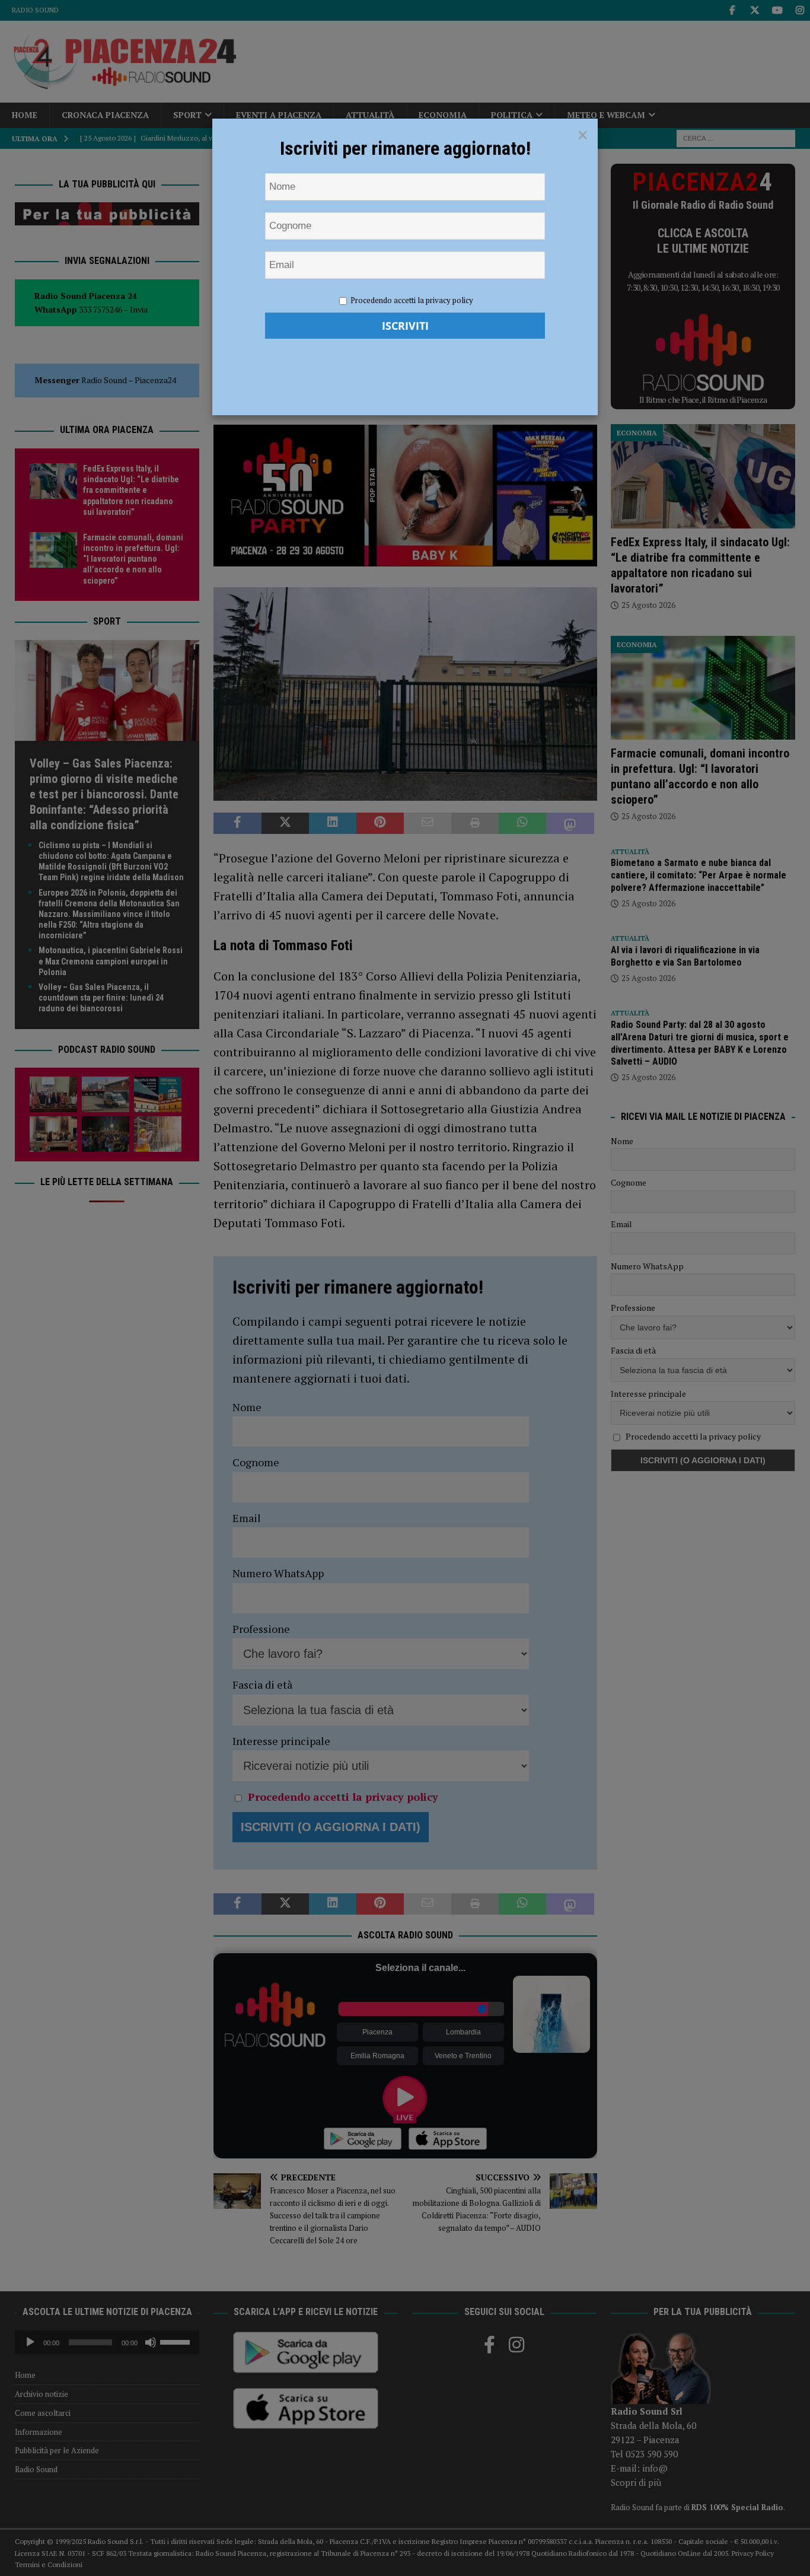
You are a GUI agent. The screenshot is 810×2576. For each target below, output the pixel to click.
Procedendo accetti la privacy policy (412, 300)
